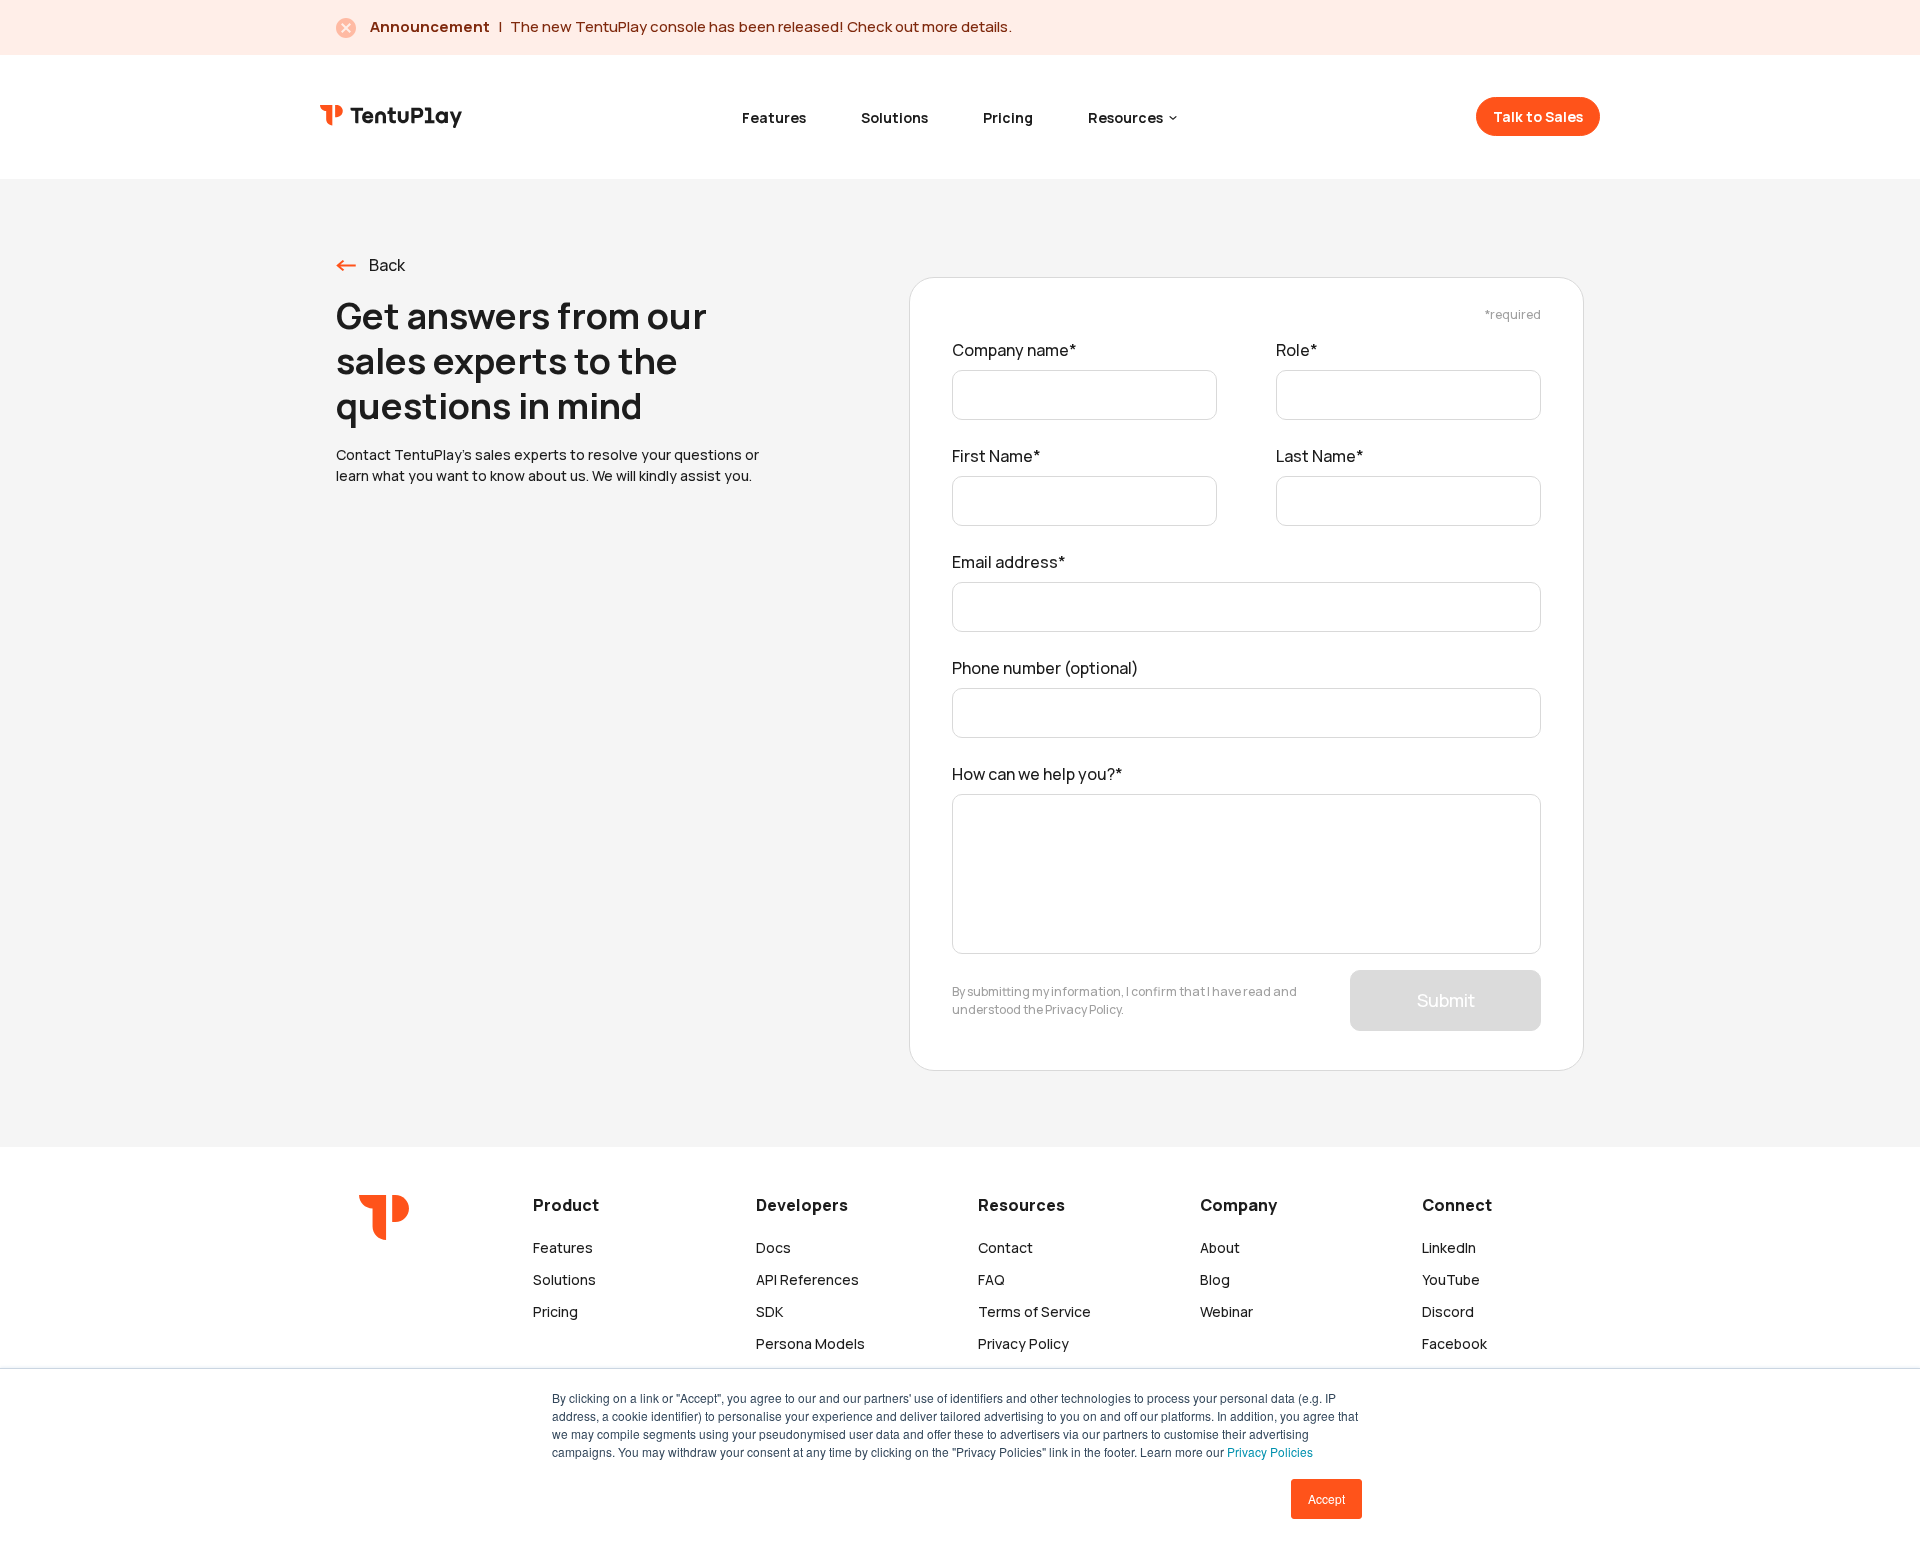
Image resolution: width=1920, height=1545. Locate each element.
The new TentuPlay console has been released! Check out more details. (761, 26)
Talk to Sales (1538, 116)
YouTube (1451, 1279)
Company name (1010, 350)
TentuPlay (391, 115)
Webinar (1226, 1311)
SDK (769, 1311)
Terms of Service (1034, 1311)
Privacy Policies (1270, 1451)
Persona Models (810, 1343)
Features (774, 117)
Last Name (1316, 456)
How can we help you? (1033, 774)
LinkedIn (1449, 1247)
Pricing (1008, 117)
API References (807, 1279)
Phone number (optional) (1045, 668)
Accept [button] (1326, 1498)
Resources (1127, 117)
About (1220, 1247)
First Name (992, 456)
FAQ (991, 1279)
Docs (773, 1247)
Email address (1005, 562)
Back (387, 265)
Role (1293, 350)
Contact (1005, 1247)
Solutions (894, 117)
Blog (1215, 1279)
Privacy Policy (1023, 1343)
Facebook (1454, 1343)
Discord (1448, 1311)
